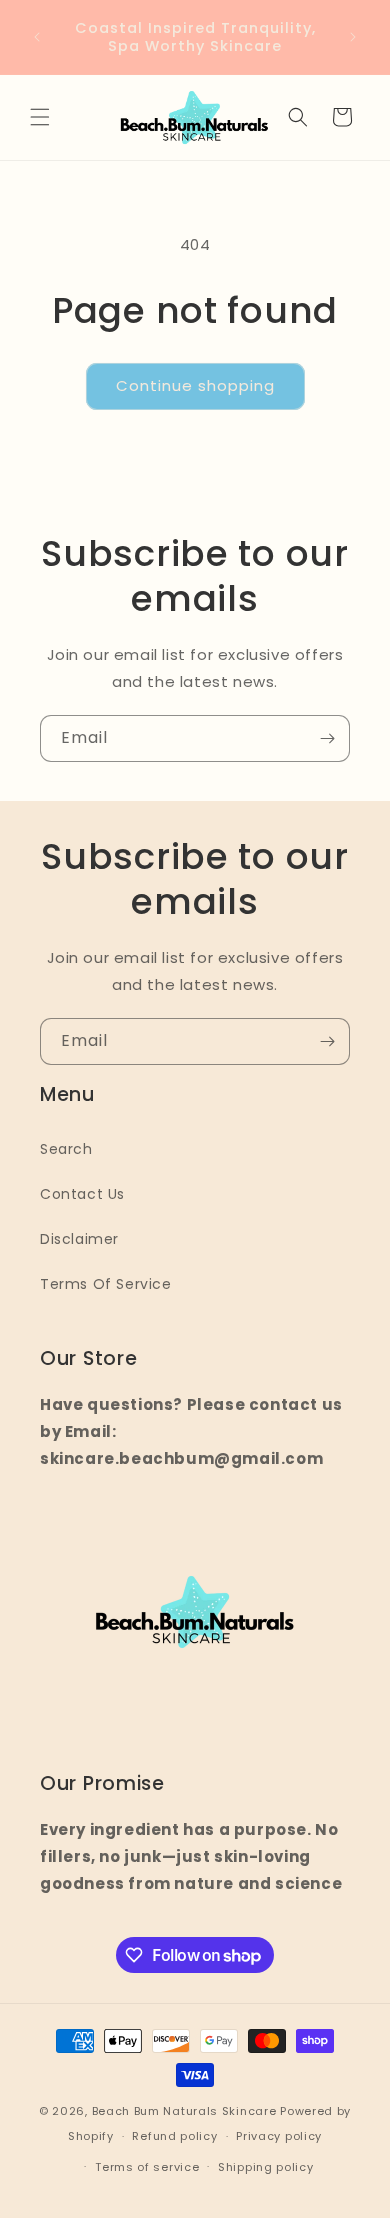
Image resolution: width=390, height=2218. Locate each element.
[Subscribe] (327, 738)
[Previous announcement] (37, 37)
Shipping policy (266, 2167)
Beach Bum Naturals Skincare (184, 2111)
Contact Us (82, 1194)
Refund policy (174, 2136)
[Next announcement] (353, 37)
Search (66, 1149)
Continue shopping (195, 385)
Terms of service (147, 2167)
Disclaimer (79, 1239)
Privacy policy (279, 2136)
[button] (40, 117)
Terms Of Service (106, 1284)
